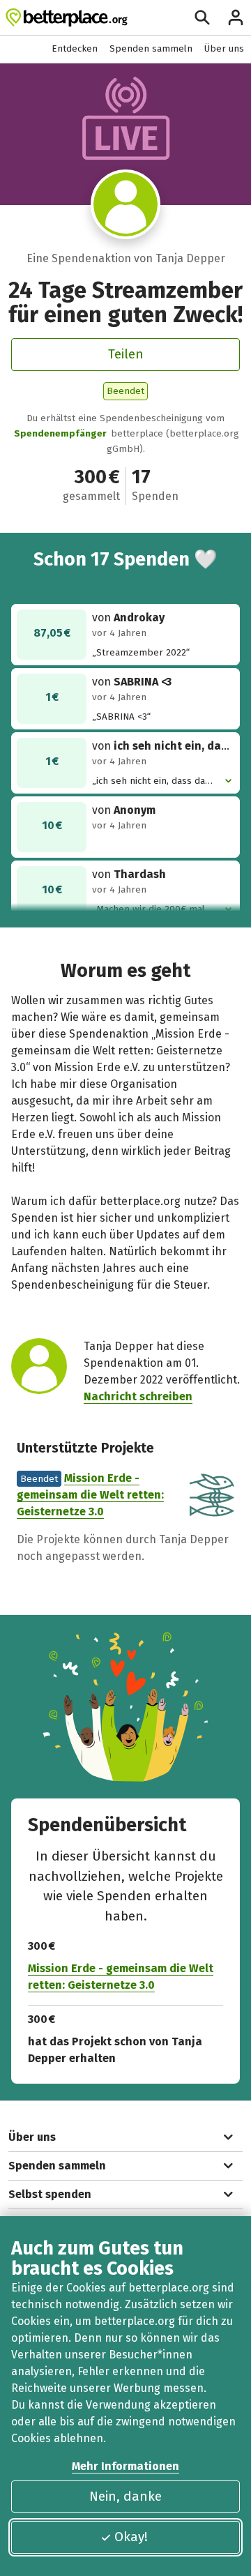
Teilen (126, 354)
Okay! (131, 2537)
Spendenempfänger (60, 433)
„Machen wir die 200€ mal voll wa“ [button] (149, 910)
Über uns (224, 48)
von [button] (163, 746)
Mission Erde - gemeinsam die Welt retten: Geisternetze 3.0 (90, 1495)
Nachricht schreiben (138, 1396)
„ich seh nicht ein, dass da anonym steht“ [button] (149, 781)
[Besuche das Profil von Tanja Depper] (125, 204)
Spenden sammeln (151, 48)
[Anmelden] (236, 17)
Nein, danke (125, 2496)
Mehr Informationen (125, 2466)
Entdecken (75, 48)
